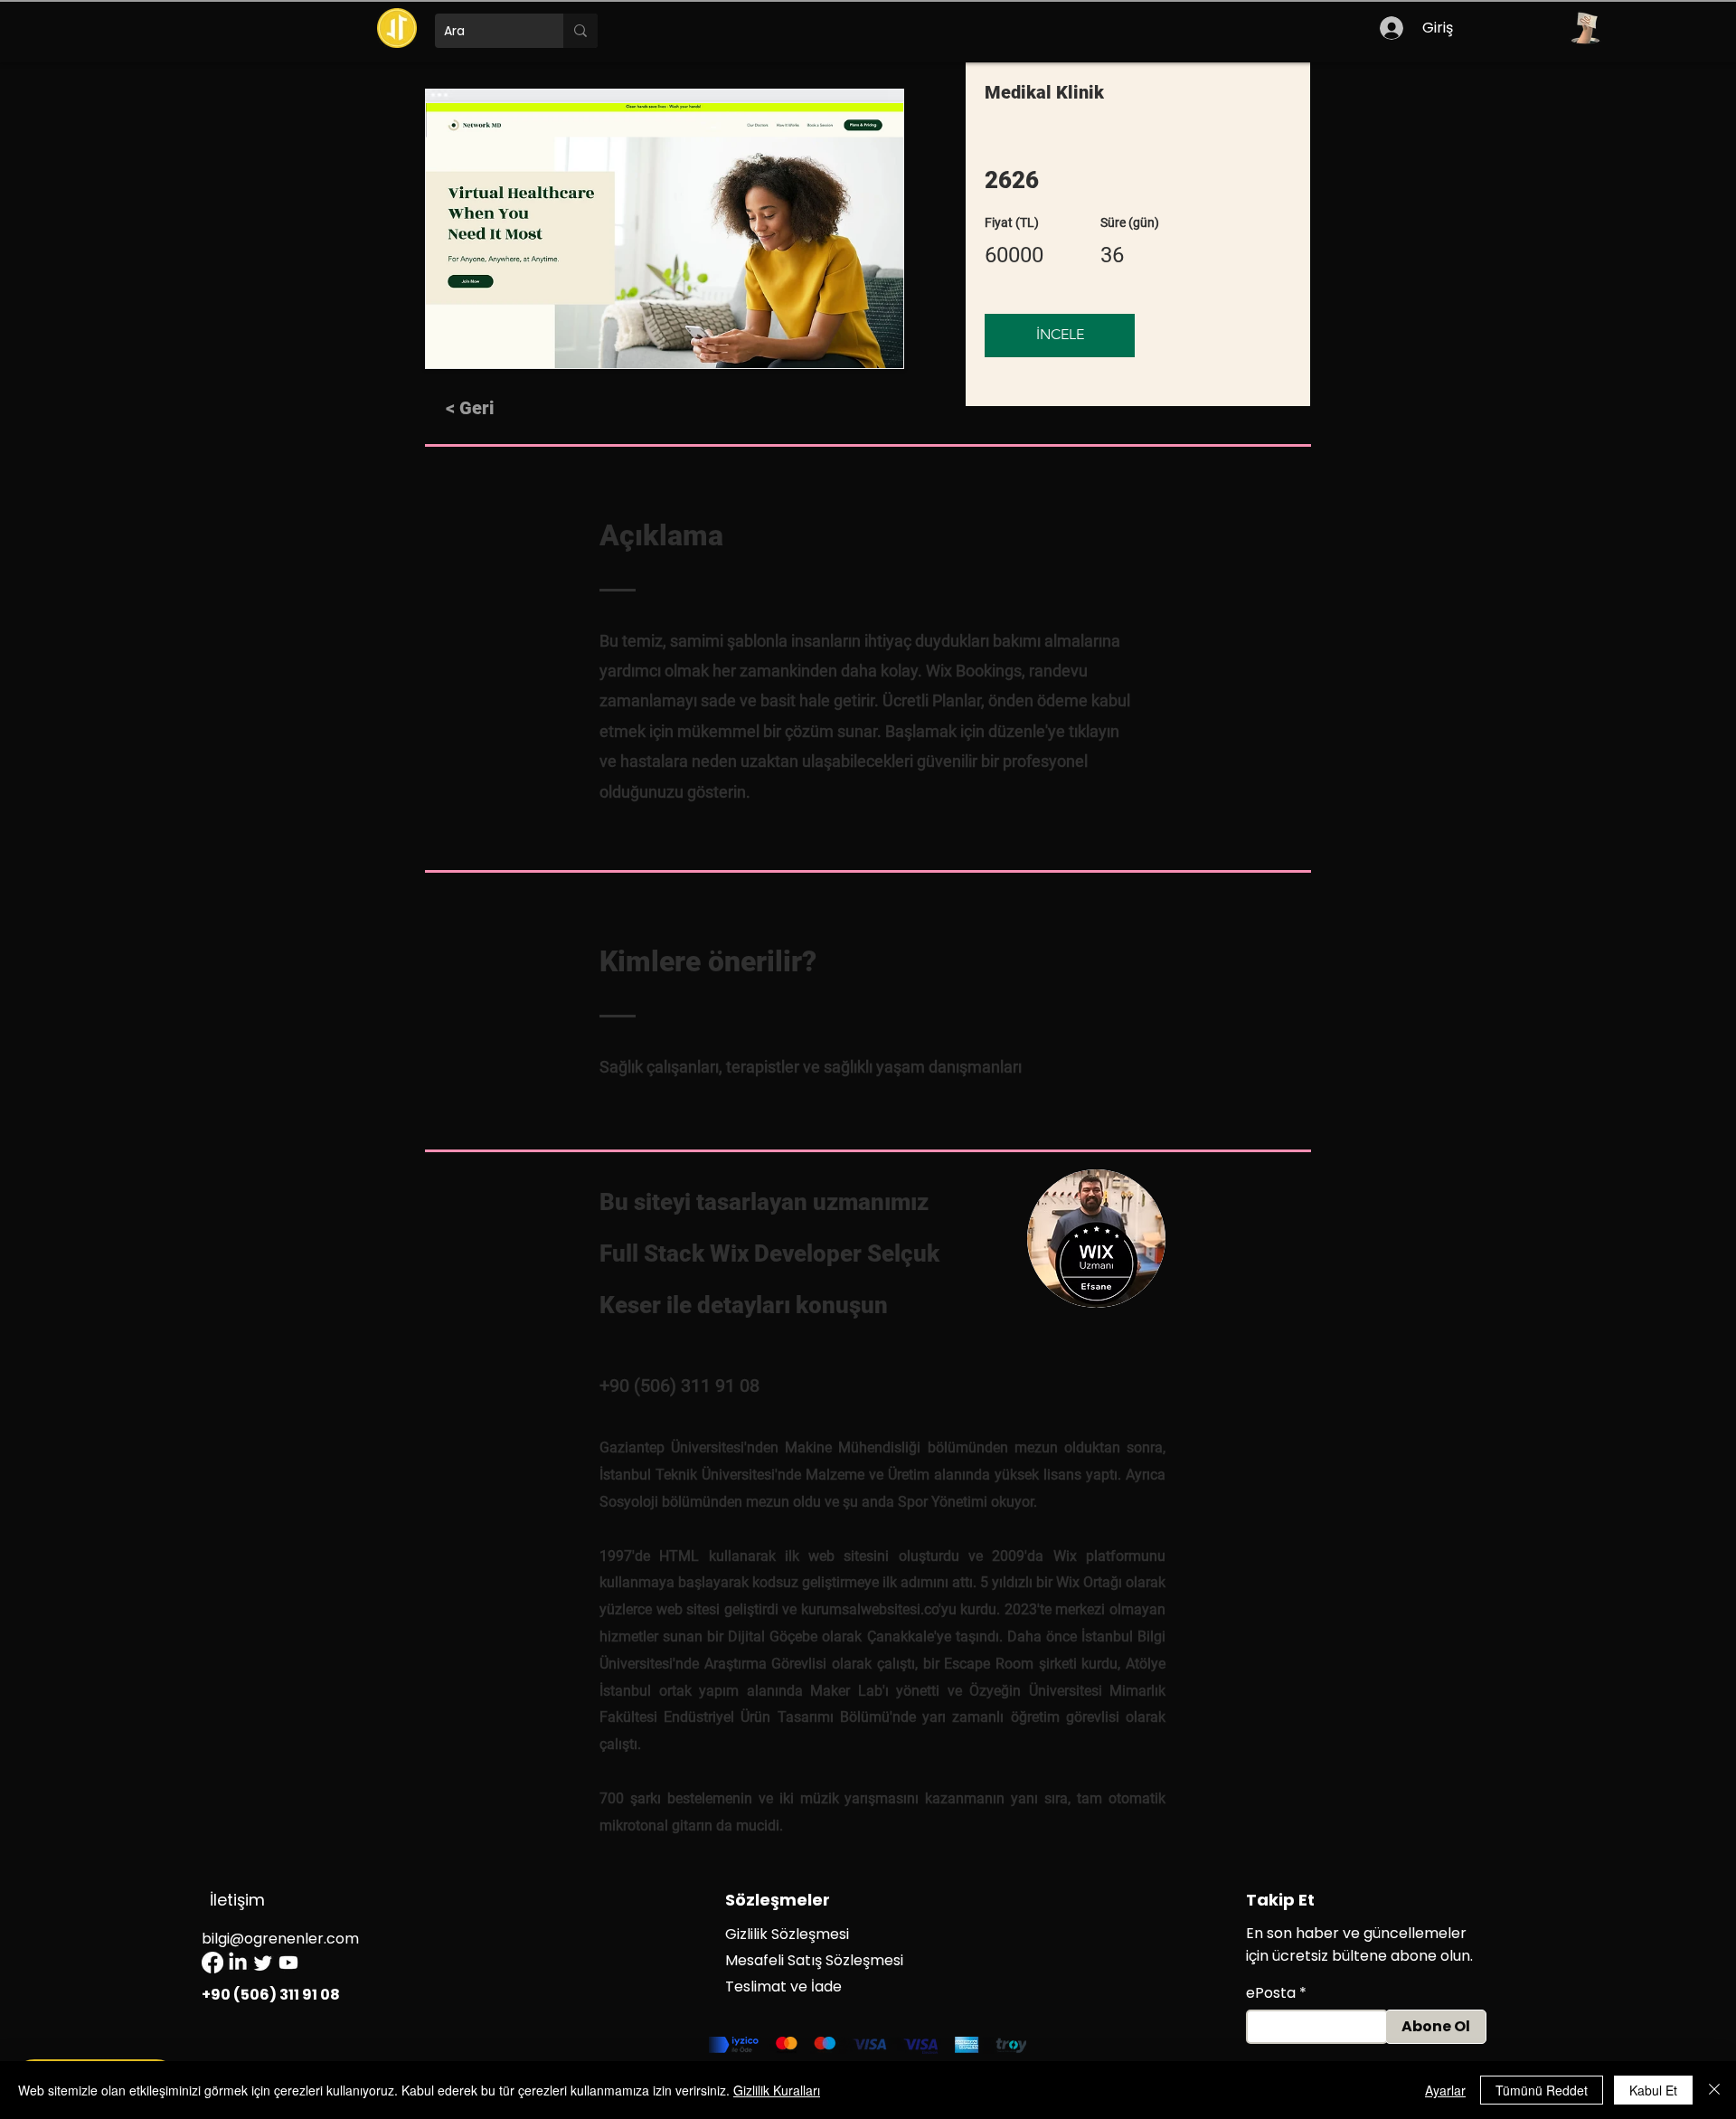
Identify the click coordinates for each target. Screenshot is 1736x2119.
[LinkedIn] (238, 1963)
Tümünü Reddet (1542, 2090)
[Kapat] (1714, 2090)
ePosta (1271, 1993)
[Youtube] (288, 1963)
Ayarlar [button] (1445, 2090)
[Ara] (580, 31)
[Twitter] (263, 1963)
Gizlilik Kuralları (777, 2090)
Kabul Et (1653, 2090)
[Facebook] (212, 1963)
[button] (1585, 28)
